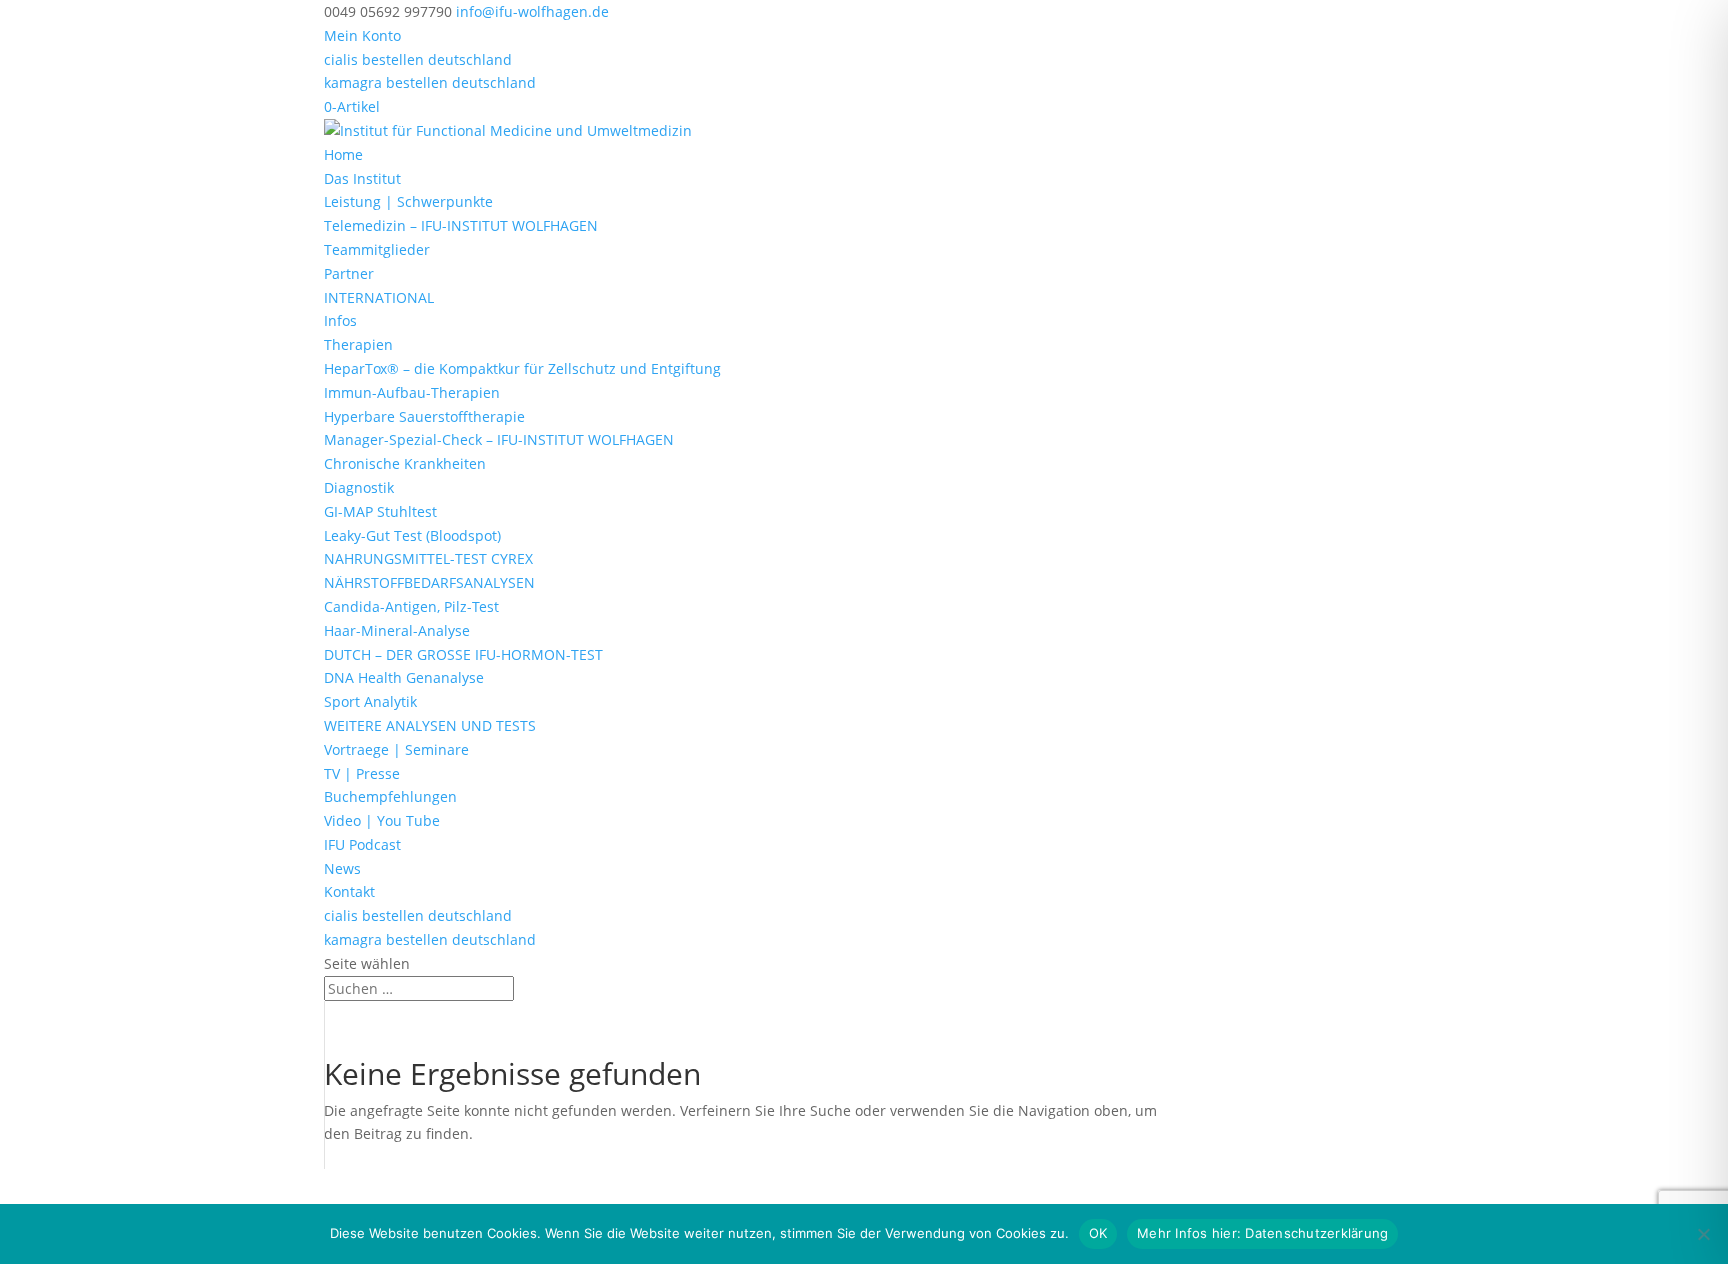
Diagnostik (359, 487)
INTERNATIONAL (379, 297)
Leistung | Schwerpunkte (408, 201)
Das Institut (362, 178)
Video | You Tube (382, 820)
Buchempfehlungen (390, 796)
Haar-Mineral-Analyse (397, 630)
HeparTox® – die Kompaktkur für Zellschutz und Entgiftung (522, 368)
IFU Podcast (362, 844)
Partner (349, 273)
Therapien (358, 344)
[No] (1703, 1234)
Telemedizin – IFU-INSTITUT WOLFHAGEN (461, 225)
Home (343, 154)
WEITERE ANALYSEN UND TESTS (430, 725)
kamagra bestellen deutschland (430, 82)
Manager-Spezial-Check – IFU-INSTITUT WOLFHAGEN (499, 439)
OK (1098, 1233)
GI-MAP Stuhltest (380, 511)
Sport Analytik (370, 701)
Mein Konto (362, 35)
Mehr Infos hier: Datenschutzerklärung (1262, 1233)
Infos (340, 320)
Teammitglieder (377, 249)
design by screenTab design (622, 1180)
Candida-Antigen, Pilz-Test (411, 606)
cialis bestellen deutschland (418, 59)
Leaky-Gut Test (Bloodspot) (412, 535)
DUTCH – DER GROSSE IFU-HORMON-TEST (463, 654)
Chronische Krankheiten (405, 463)
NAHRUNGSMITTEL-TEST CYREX (428, 558)
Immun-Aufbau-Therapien (412, 392)
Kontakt (349, 891)
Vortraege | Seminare (396, 749)
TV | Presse (362, 773)
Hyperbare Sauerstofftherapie (424, 416)
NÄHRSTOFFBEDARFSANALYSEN (429, 582)
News (342, 868)
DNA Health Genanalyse (404, 677)
